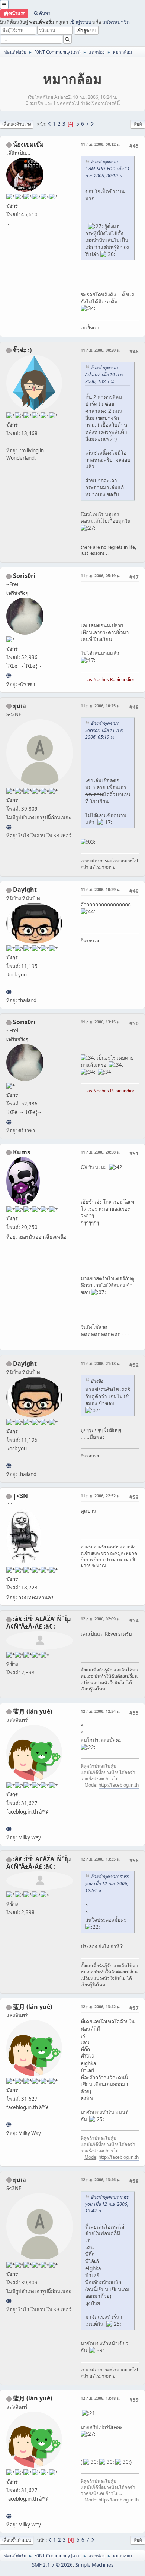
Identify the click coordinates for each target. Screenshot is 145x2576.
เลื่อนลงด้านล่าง (17, 124)
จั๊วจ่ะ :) (22, 350)
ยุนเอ (20, 706)
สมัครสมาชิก (116, 22)
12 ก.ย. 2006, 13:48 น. (101, 2398)
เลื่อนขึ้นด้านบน (17, 2540)
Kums (22, 1152)
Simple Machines (94, 2565)
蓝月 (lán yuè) (33, 1711)
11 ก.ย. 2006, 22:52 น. (101, 1496)
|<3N (20, 1496)
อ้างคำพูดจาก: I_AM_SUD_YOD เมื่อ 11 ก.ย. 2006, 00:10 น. (107, 169)
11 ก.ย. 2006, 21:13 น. (101, 1363)
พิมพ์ (138, 124)
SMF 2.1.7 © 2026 (52, 2565)
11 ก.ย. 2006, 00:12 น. (101, 144)
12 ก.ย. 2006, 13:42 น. (101, 2006)
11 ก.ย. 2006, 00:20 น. (101, 350)
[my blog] (9, 992)
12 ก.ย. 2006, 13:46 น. (101, 2179)
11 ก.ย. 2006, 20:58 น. (101, 1152)
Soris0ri (24, 576)
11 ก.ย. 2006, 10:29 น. (101, 889)
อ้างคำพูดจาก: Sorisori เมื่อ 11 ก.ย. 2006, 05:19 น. (104, 730)
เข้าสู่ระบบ (80, 22)
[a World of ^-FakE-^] (9, 827)
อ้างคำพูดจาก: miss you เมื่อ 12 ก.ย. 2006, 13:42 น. (107, 2204)
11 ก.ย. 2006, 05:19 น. (101, 575)
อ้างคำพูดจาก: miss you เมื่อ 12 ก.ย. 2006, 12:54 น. (107, 1883)
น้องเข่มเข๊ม (28, 144)
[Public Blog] (9, 1829)
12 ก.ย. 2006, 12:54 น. (101, 1711)
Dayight (25, 890)
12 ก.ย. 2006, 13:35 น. (101, 1859)
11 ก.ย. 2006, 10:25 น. (101, 706)
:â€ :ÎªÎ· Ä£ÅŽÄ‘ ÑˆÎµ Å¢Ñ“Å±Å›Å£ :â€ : (39, 1623)
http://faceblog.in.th (119, 1785)
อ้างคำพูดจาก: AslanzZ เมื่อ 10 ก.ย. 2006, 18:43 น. (104, 375)
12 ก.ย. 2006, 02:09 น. (101, 1619)
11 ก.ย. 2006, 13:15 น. (101, 1022)
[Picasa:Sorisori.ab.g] (9, 676)
